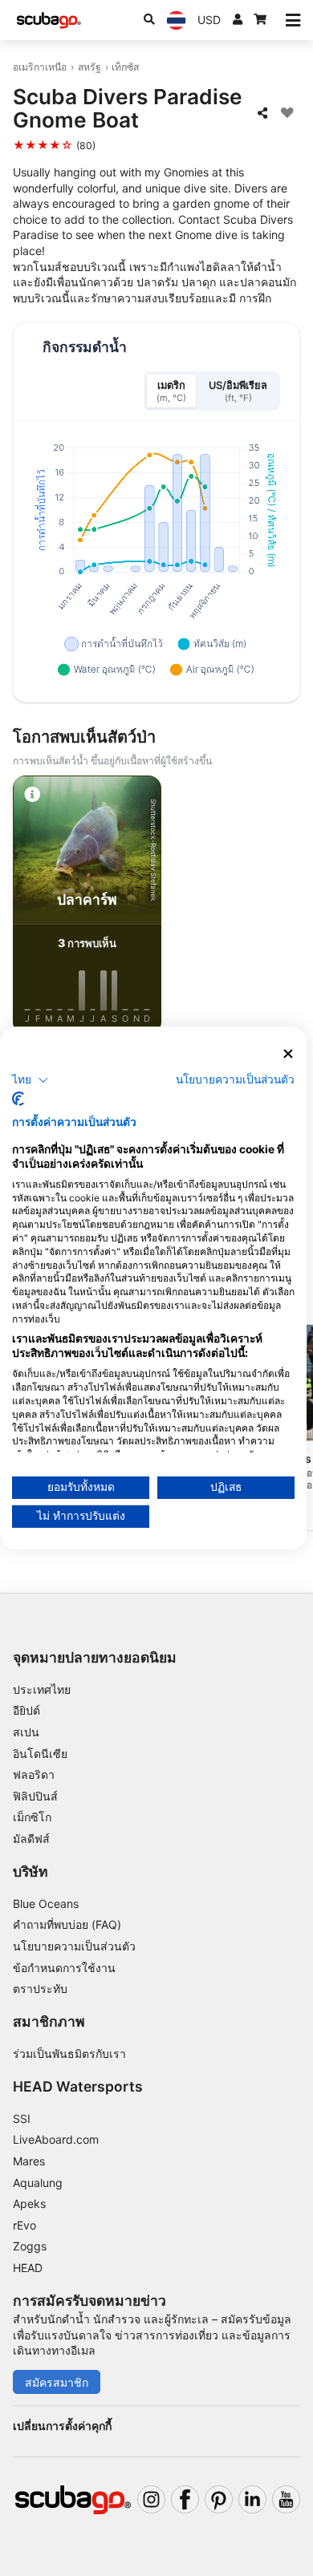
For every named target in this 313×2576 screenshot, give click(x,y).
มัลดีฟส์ (31, 1839)
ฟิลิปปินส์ (35, 1796)
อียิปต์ (26, 1710)
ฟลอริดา (34, 1774)
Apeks (29, 2203)
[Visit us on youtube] (286, 2499)
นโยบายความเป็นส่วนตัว (74, 1946)
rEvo (24, 2225)
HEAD (28, 2268)
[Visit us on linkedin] (252, 2499)
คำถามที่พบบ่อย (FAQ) (67, 1924)
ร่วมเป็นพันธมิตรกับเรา (69, 2054)
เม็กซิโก (32, 1817)
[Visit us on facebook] (185, 2499)
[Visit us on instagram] (151, 2499)
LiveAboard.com (56, 2139)
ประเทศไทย (42, 1689)
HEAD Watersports (78, 2086)
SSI (22, 2118)
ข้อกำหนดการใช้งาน (64, 1968)
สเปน (26, 1732)
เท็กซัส (125, 67)
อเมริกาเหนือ (40, 67)
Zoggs (30, 2246)
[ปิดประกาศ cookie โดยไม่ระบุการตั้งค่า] (288, 1054)
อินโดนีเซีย (40, 1754)
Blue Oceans (46, 1904)
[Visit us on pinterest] (219, 2499)
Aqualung (38, 2183)
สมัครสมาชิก (57, 2382)
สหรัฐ (89, 67)
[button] (30, 1079)
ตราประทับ (40, 1989)
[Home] (49, 20)
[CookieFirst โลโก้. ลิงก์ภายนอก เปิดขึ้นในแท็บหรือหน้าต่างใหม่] (18, 1099)
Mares (29, 2161)
